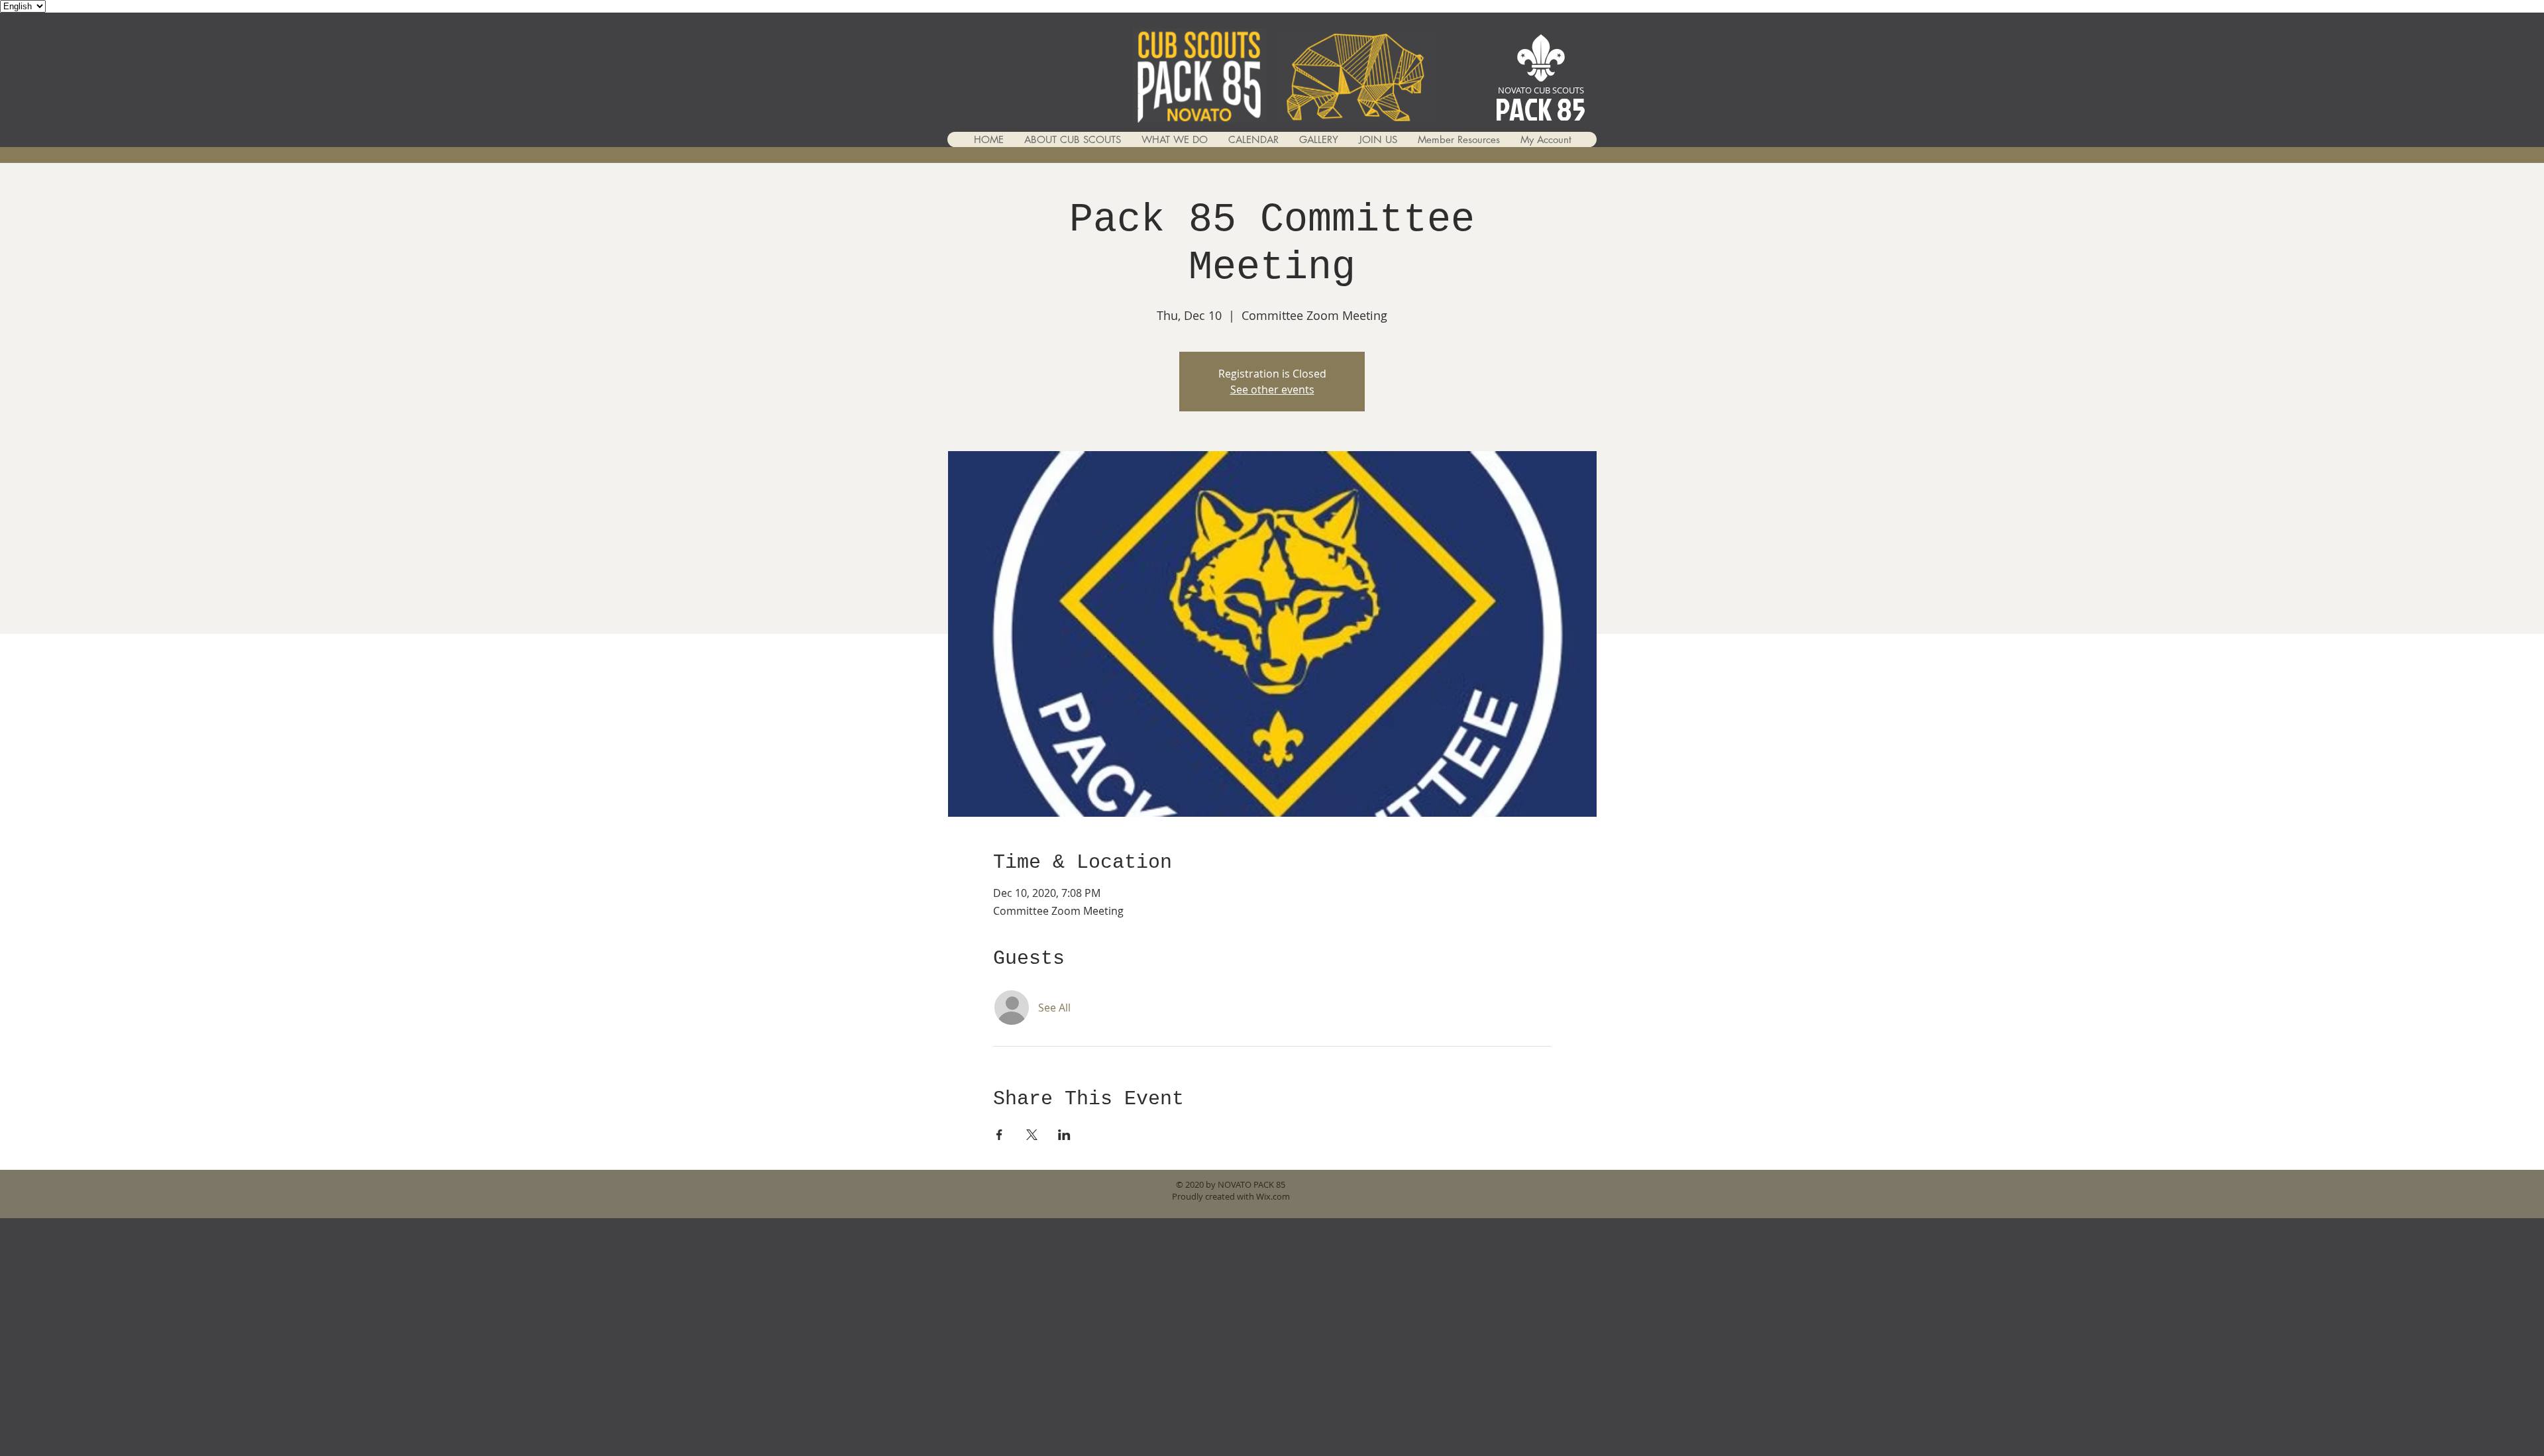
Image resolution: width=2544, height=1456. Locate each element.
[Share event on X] (1032, 1135)
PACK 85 (1541, 109)
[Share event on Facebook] (999, 1135)
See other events (1272, 390)
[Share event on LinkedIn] (1064, 1135)
